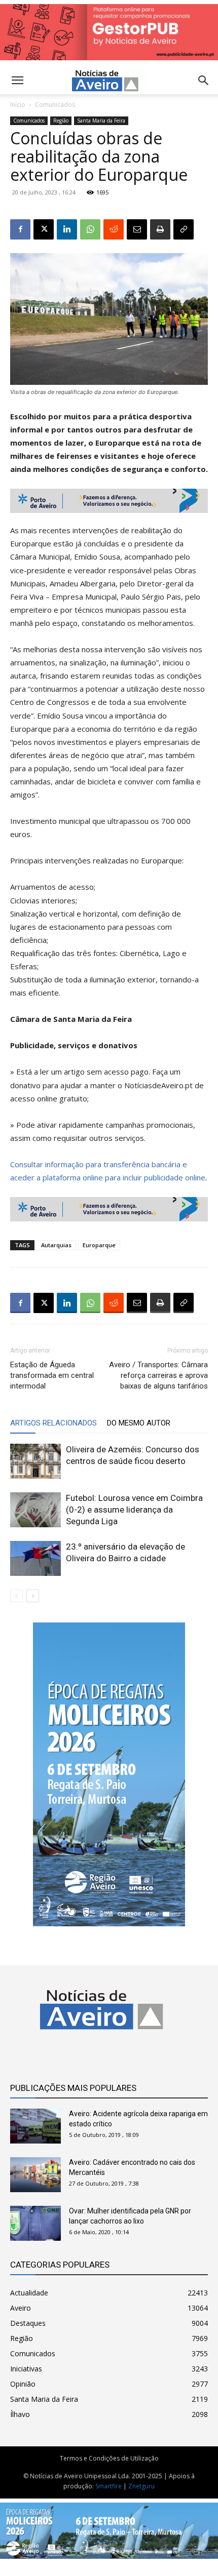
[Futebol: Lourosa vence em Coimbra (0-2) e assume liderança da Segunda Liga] (35, 1510)
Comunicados (55, 105)
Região (61, 121)
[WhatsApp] (90, 229)
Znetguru (141, 2486)
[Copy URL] (184, 229)
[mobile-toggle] (17, 81)
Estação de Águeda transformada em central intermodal (52, 1375)
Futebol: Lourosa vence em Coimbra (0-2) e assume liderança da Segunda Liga (134, 1510)
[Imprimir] (160, 229)
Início (18, 105)
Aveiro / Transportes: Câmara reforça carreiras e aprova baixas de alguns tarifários (158, 1375)
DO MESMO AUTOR (139, 1423)
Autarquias (56, 1245)
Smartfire (108, 2486)
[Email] (137, 229)
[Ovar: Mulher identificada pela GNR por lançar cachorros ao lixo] (35, 2223)
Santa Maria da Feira (101, 121)
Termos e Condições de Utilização (109, 2458)
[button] (204, 81)
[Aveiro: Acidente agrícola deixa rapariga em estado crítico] (35, 2126)
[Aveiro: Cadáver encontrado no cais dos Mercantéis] (35, 2175)
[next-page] (33, 1596)
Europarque (99, 1245)
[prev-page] (16, 1596)
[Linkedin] (67, 229)
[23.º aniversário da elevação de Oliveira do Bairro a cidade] (35, 1558)
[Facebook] (20, 229)
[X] (44, 229)
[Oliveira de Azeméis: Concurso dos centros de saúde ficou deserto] (35, 1461)
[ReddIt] (114, 229)
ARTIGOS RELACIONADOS (53, 1423)
